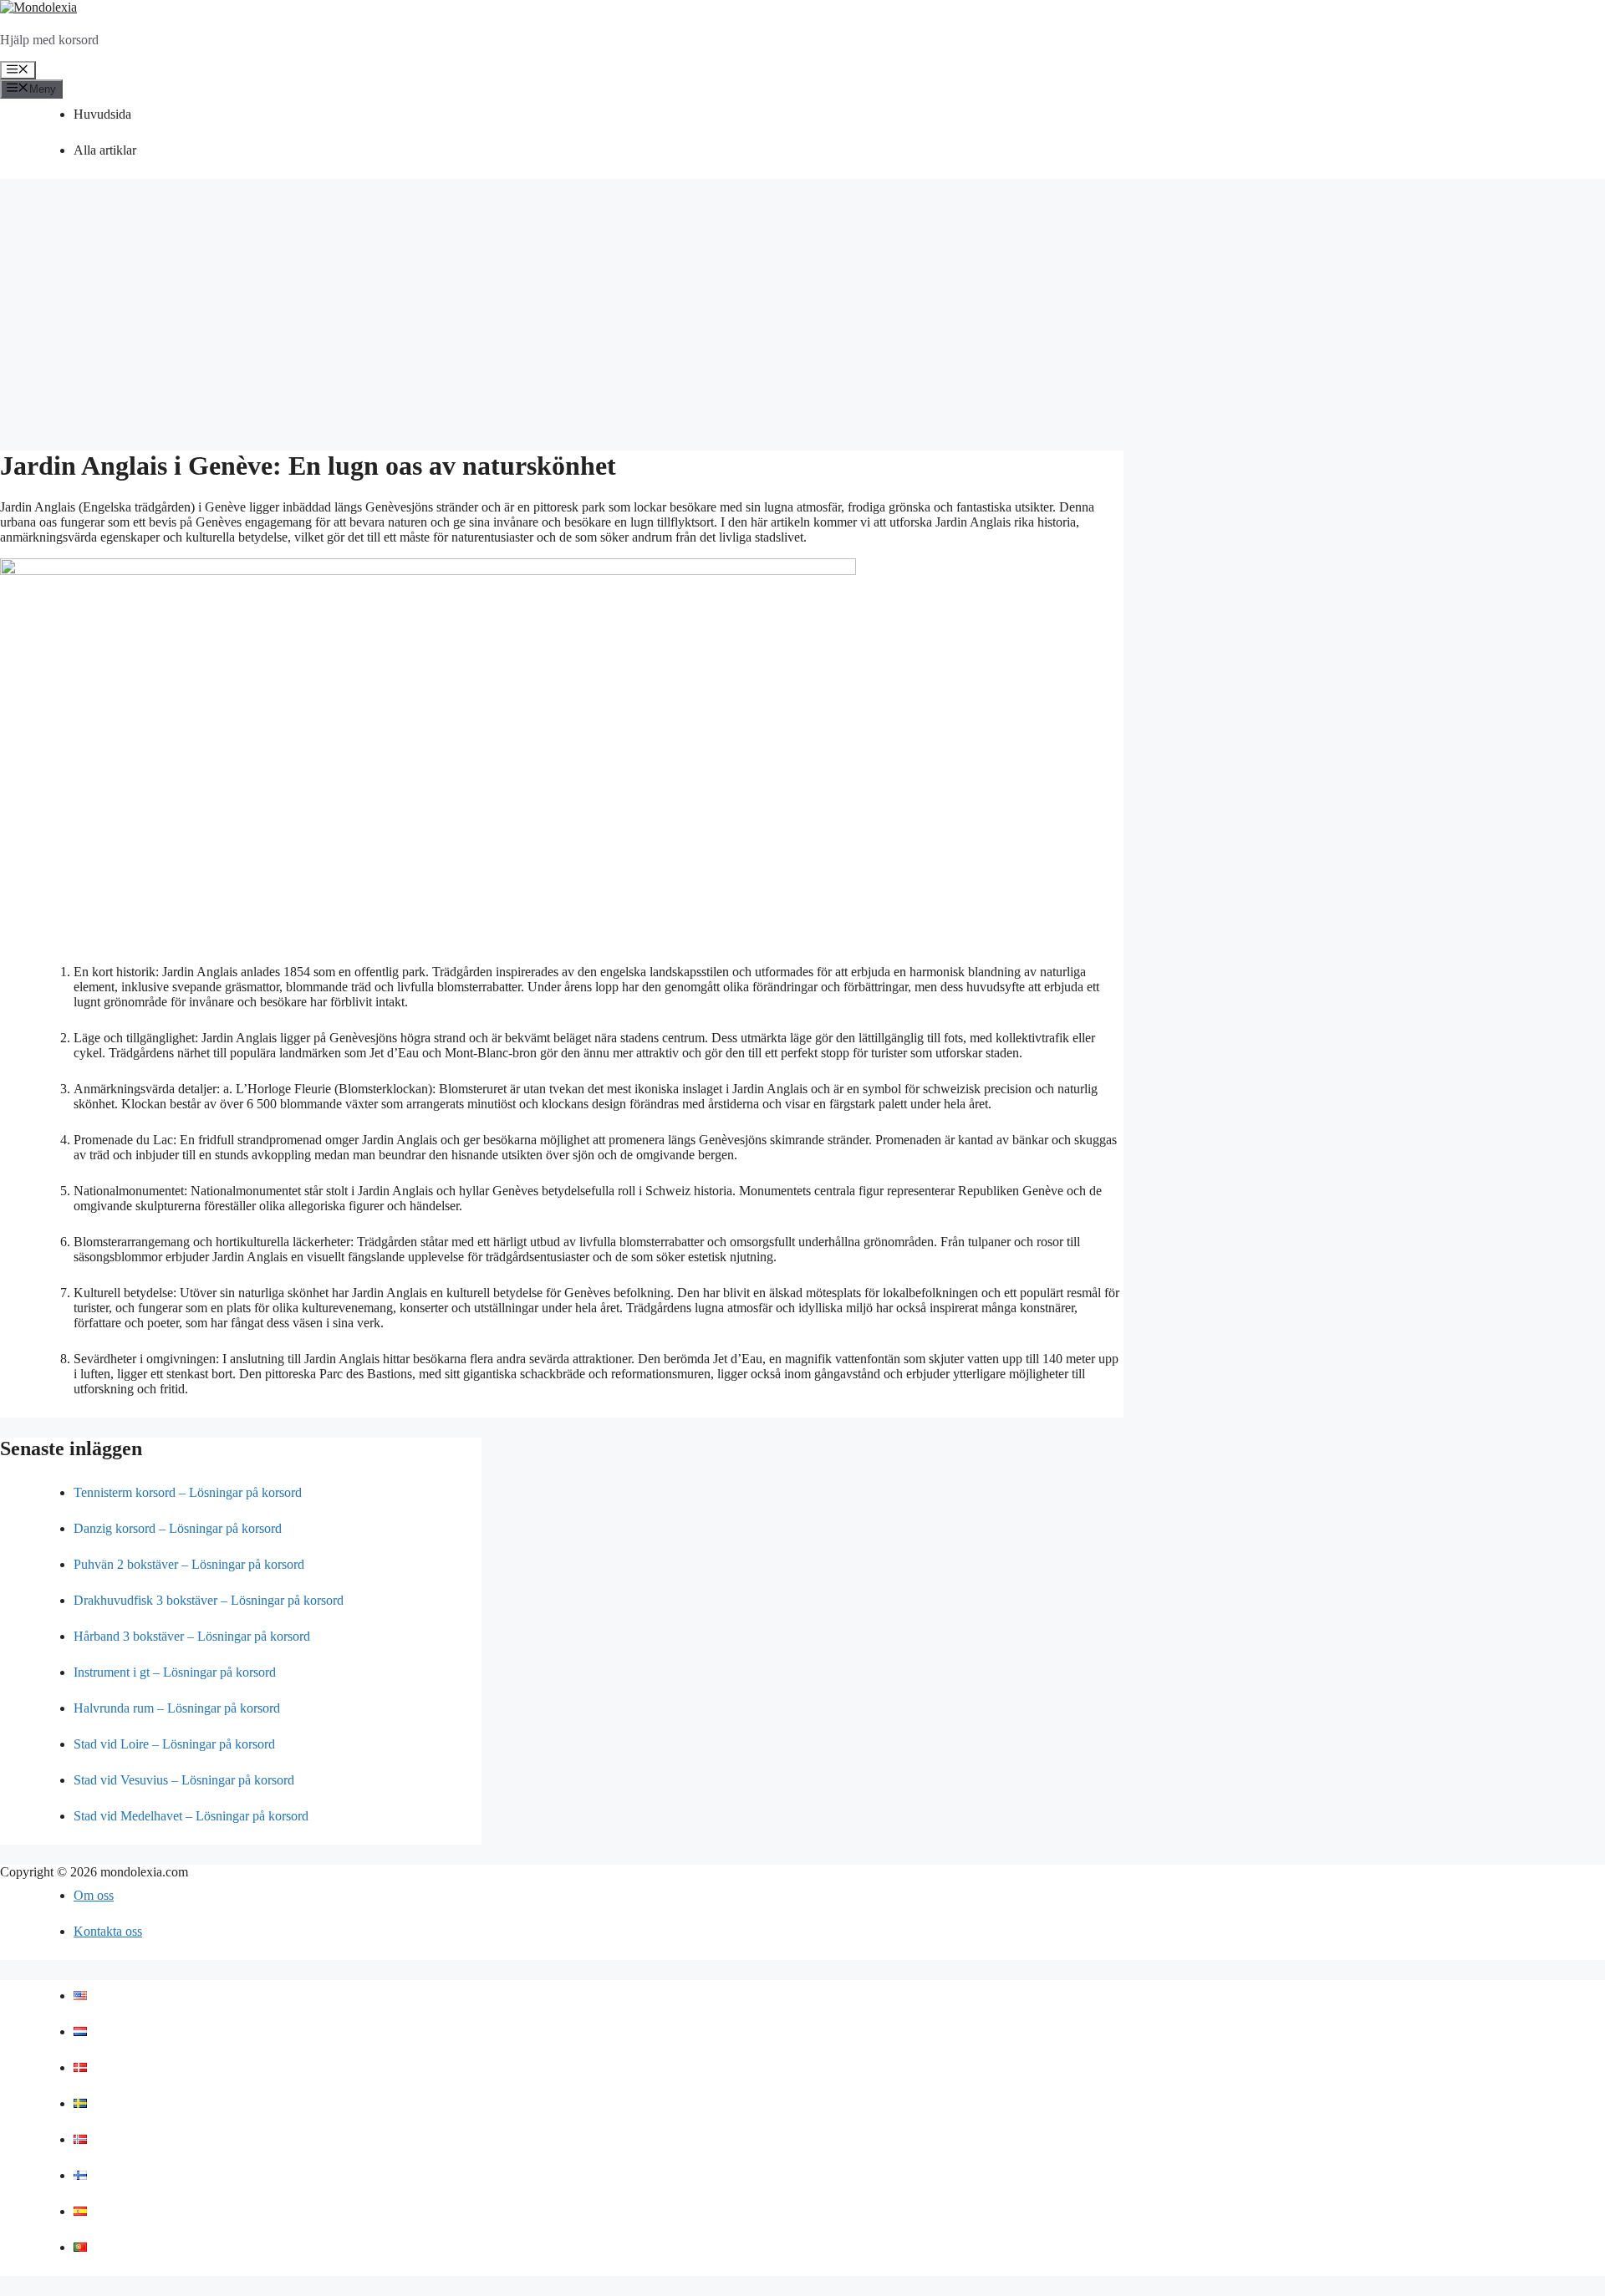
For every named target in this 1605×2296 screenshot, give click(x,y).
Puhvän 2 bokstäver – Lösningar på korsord (189, 1564)
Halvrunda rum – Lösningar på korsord (177, 1708)
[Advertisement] (802, 316)
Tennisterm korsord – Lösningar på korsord (188, 1492)
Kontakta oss (108, 1931)
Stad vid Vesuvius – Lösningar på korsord (184, 1780)
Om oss (94, 1895)
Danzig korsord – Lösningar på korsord (178, 1528)
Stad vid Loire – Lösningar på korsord (174, 1744)
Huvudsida (102, 114)
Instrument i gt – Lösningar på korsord (175, 1672)
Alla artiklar (105, 150)
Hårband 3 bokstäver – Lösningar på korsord (192, 1636)
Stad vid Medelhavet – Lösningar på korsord (191, 1816)
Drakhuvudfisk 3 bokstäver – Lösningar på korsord (209, 1600)
